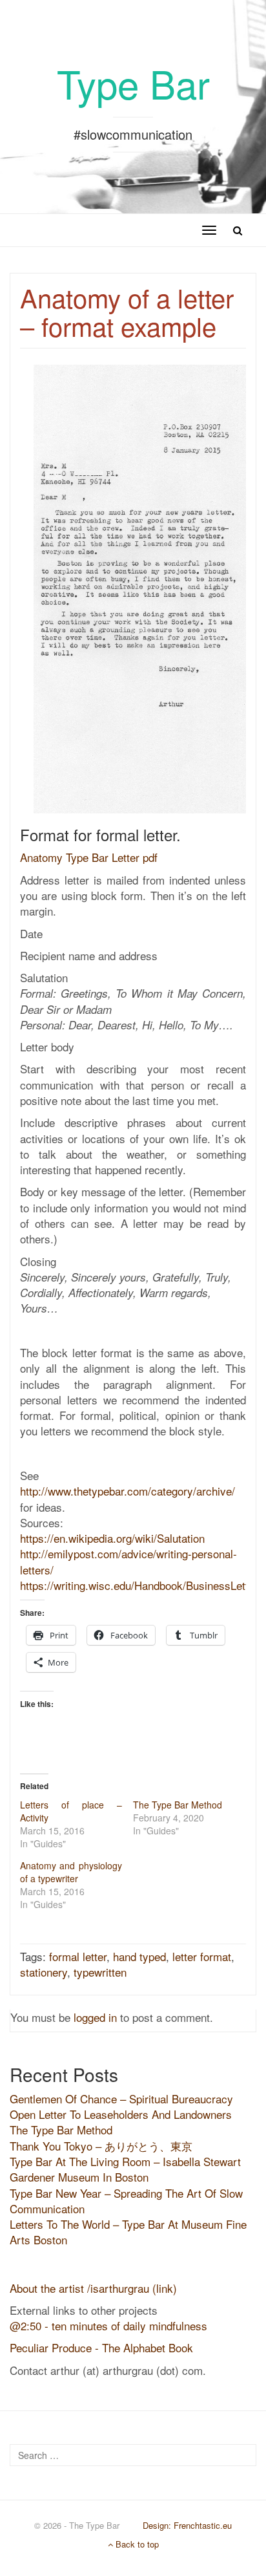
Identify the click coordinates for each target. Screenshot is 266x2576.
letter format (202, 1956)
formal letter (78, 1956)
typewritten (100, 1972)
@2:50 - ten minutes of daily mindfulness (108, 2325)
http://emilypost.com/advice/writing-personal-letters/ (128, 1561)
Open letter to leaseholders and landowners (121, 2114)
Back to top (136, 2544)
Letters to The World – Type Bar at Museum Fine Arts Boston (128, 2232)
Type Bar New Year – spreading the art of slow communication (126, 2201)
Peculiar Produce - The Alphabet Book (101, 2347)
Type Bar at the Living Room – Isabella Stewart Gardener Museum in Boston (125, 2169)
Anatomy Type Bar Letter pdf (89, 857)
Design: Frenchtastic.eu (187, 2525)
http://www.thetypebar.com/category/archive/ (128, 1491)
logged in (95, 2017)
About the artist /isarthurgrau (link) (93, 2288)
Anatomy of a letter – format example (127, 311)
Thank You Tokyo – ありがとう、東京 (101, 2146)
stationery (44, 1972)
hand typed (139, 1956)
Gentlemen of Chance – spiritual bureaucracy (121, 2098)
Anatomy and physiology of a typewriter (71, 1872)
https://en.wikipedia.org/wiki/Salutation (112, 1538)
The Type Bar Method (178, 1805)
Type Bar (133, 83)
